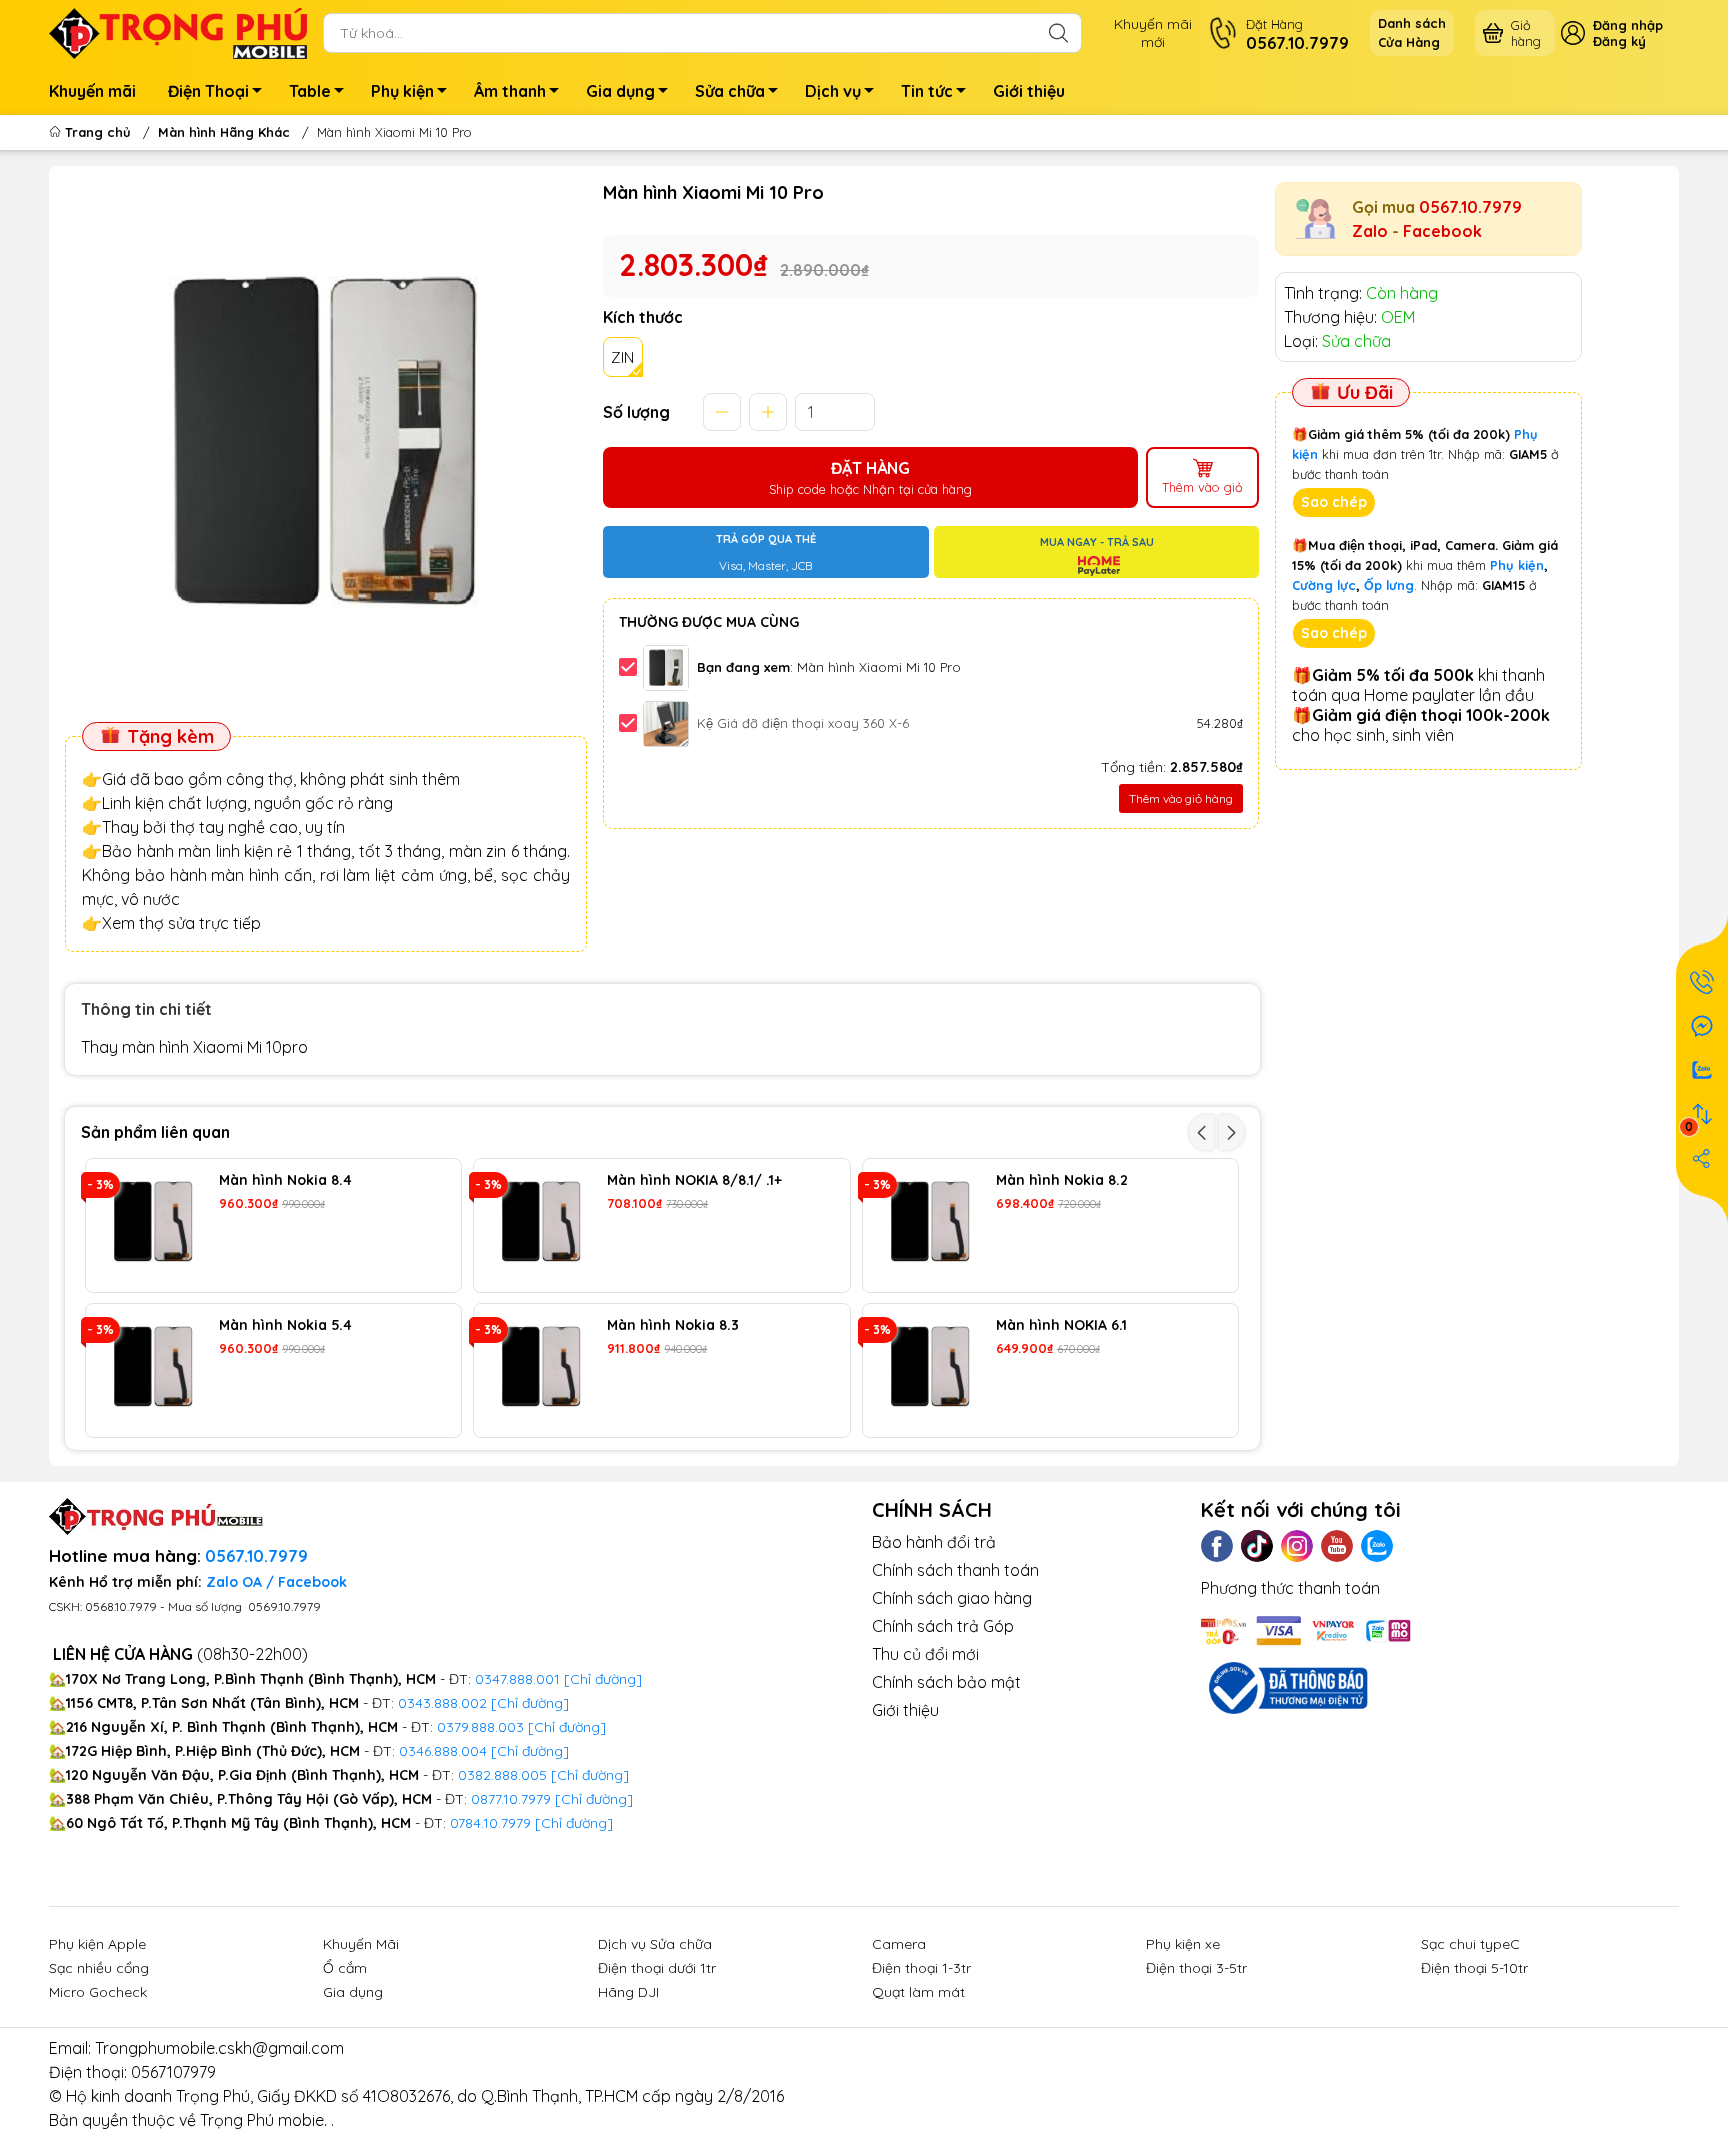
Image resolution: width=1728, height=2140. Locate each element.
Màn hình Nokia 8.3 (673, 1325)
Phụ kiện (402, 91)
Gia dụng (620, 91)
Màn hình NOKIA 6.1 (1061, 1325)
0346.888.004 (443, 1751)
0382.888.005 (502, 1775)
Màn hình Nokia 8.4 (285, 1180)
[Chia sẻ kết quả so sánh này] (1702, 1158)
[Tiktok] (1257, 1546)
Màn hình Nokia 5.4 (285, 1325)
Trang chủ (98, 132)
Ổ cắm (345, 1968)
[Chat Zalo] (1702, 1070)
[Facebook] (1217, 1546)
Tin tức (927, 91)
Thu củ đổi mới (925, 1654)
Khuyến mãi (92, 91)
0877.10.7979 (511, 1799)
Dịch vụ (833, 91)
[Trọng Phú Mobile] (178, 31)
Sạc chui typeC (1470, 1944)
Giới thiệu (1029, 91)
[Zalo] (1377, 1546)
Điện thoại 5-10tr (1474, 1968)
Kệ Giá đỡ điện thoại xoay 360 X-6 (803, 723)
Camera (899, 1944)
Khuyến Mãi (361, 1944)
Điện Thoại (208, 91)
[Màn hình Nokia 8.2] (929, 1225)
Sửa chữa (730, 91)
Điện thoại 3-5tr (1196, 1968)
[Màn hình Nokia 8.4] (152, 1225)
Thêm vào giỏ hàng (1181, 798)
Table (310, 91)
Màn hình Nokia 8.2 (1062, 1180)
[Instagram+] (1297, 1546)
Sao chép (1334, 502)
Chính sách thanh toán (955, 1570)
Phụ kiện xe (1183, 1944)
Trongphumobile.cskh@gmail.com (219, 2048)
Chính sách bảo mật (946, 1682)
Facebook (1442, 231)
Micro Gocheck (98, 1992)
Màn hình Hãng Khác (224, 132)
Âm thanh (510, 91)
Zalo (1370, 231)
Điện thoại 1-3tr (921, 1968)
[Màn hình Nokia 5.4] (152, 1370)
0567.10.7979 (1470, 207)
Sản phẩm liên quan (155, 1132)
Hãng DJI (628, 1992)
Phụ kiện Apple (97, 1944)
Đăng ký (1619, 41)
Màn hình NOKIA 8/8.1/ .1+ (694, 1180)
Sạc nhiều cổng (99, 1968)
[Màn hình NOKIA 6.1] (929, 1370)
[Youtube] (1337, 1546)
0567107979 (173, 2072)
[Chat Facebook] (1702, 1026)
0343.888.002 (442, 1703)
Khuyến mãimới (1153, 33)
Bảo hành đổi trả (934, 1542)
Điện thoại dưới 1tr (657, 1968)
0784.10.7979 (490, 1823)
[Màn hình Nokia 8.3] (540, 1370)
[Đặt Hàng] (1702, 982)
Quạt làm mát (918, 1992)
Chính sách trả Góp (943, 1626)
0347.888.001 (519, 1679)
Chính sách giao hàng (952, 1598)
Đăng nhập (1628, 25)
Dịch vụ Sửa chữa (655, 1944)
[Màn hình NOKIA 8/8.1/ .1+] (540, 1225)
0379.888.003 (480, 1727)
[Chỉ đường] (594, 1799)
